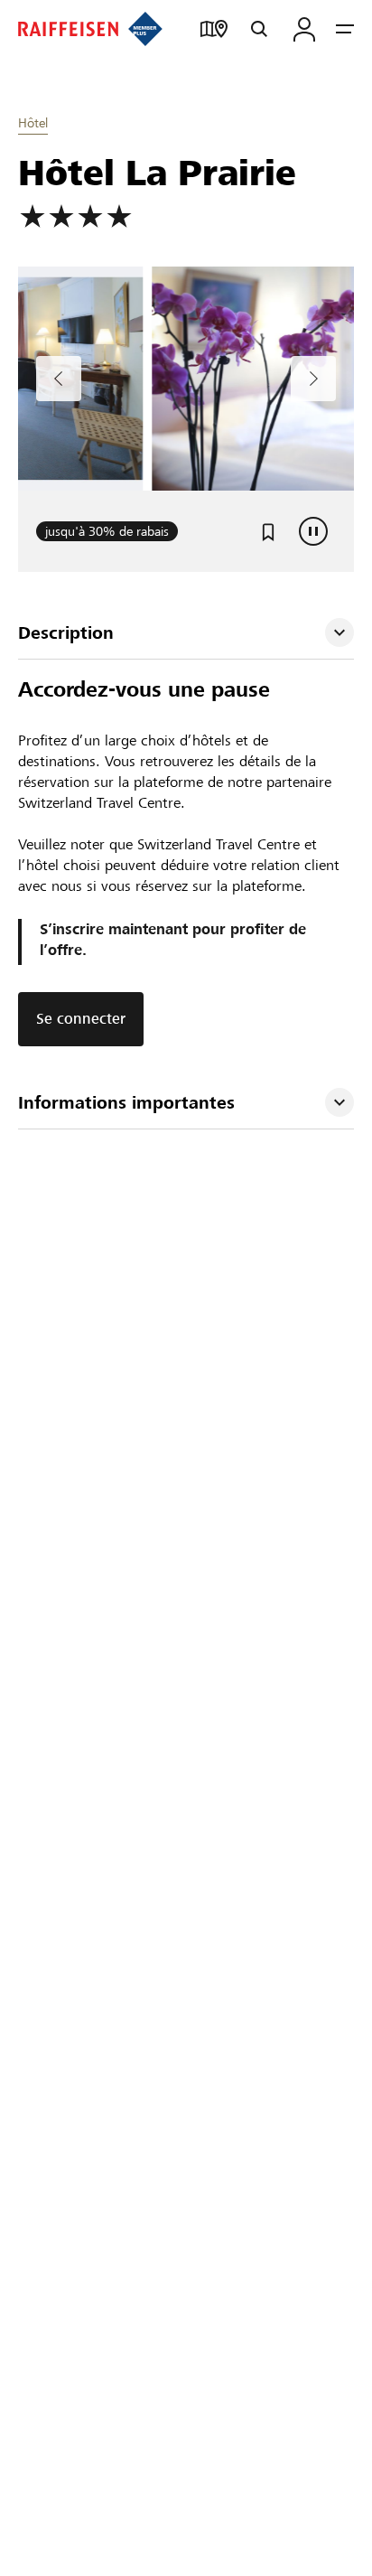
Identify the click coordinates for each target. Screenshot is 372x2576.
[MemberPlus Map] (214, 29)
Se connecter (81, 1019)
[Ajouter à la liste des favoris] (268, 531)
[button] (186, 633)
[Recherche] (259, 29)
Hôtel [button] (33, 123)
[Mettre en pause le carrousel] (313, 531)
